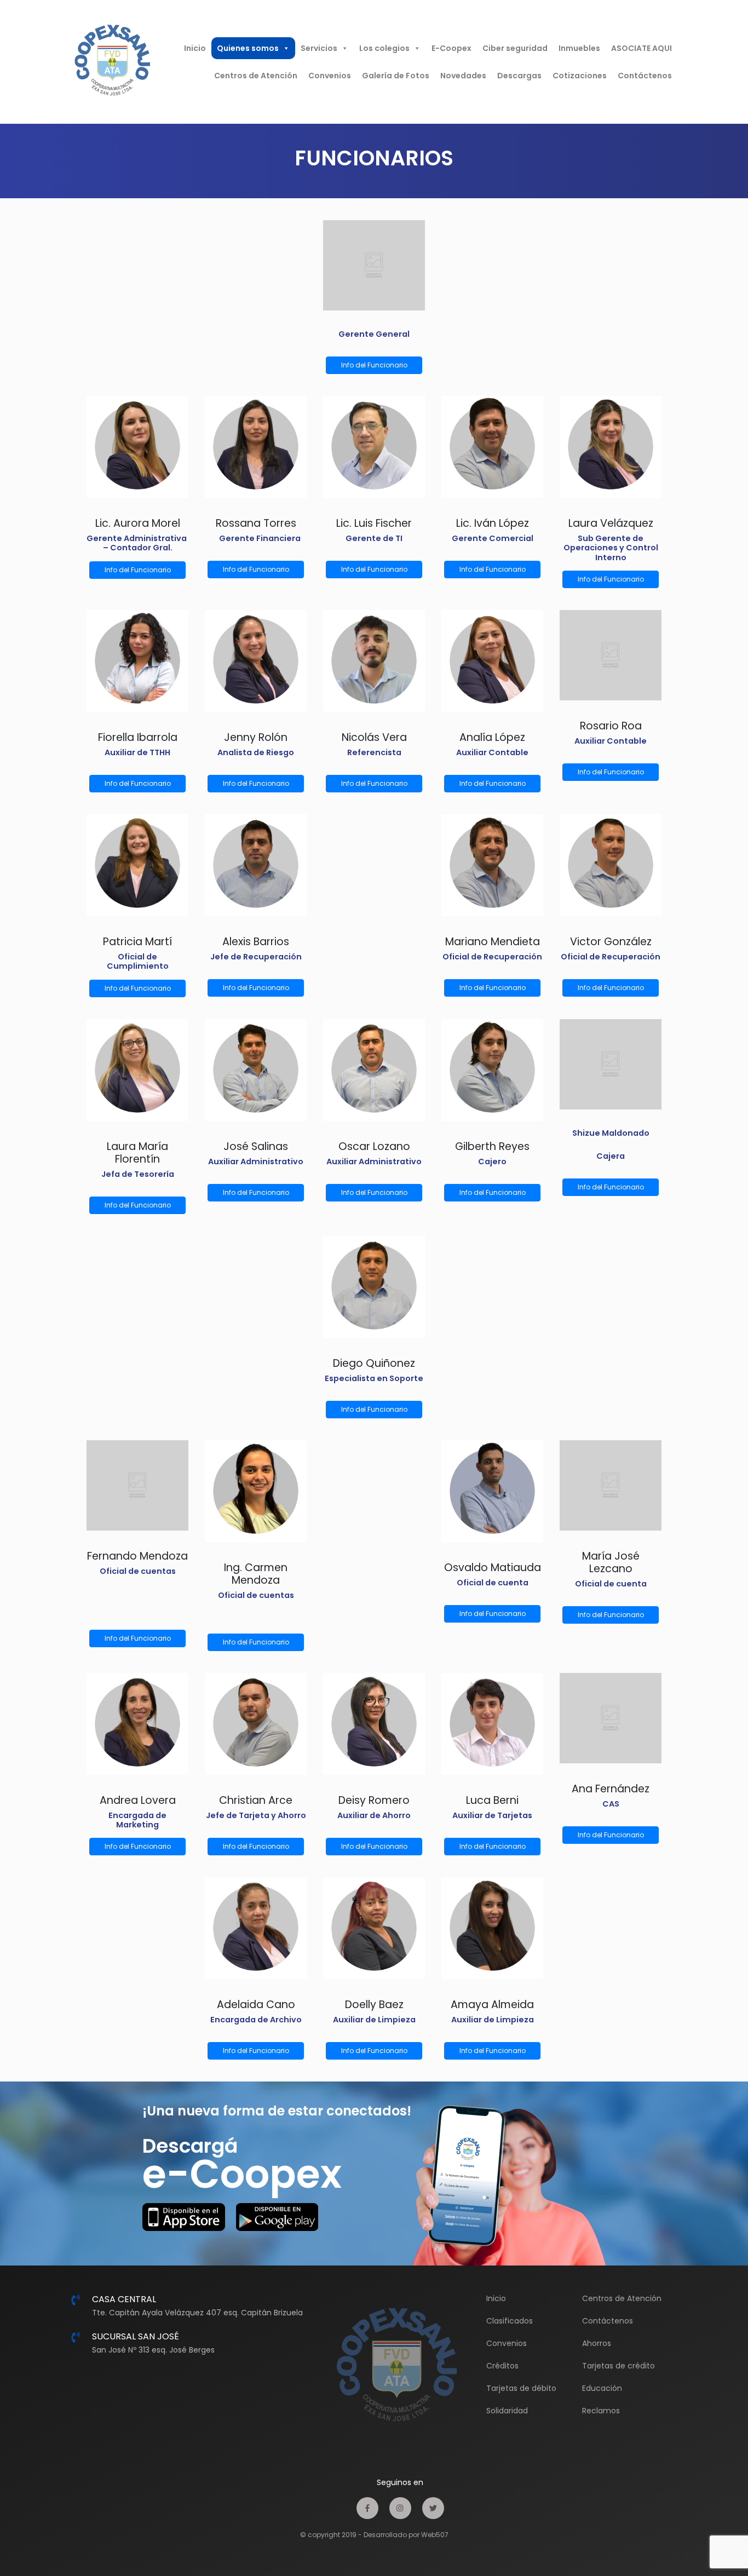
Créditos (502, 2366)
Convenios (330, 76)
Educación (602, 2388)
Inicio (195, 48)
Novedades (463, 76)
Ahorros (597, 2343)
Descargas (519, 76)
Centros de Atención (256, 76)
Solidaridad (507, 2411)
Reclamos (601, 2411)
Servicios (319, 48)
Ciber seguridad (515, 48)
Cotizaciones (580, 76)
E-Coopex (451, 48)
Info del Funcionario (374, 365)
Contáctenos (645, 76)
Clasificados (510, 2321)
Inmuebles (579, 48)
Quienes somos (248, 48)
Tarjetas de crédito (618, 2366)
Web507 (435, 2535)
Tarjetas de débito (521, 2388)
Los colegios (384, 48)
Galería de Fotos (396, 76)
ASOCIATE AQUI (641, 48)
